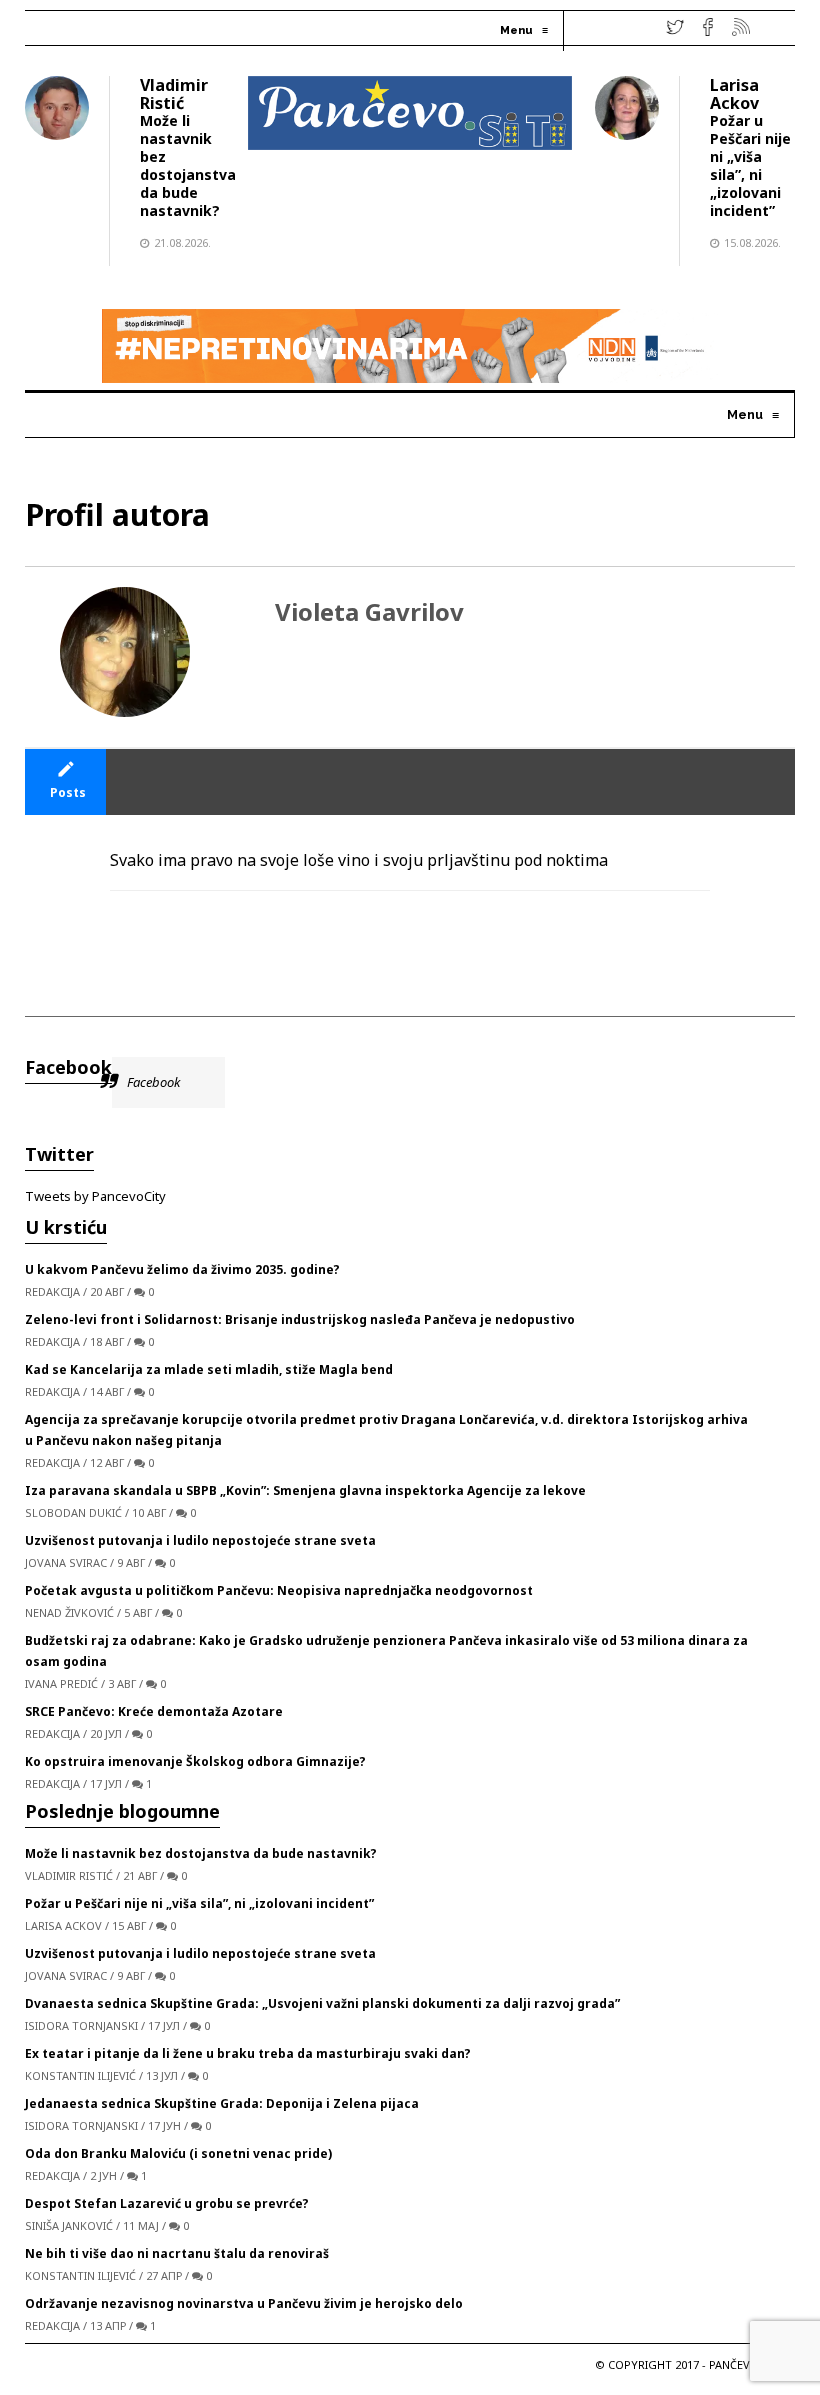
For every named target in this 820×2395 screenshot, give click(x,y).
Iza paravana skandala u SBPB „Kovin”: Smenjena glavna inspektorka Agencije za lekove (305, 1490)
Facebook (68, 1067)
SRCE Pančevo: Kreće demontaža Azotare (154, 1711)
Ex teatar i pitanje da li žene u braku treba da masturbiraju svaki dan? (248, 2053)
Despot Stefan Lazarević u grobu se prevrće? (167, 2203)
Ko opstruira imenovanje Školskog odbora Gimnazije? (195, 1761)
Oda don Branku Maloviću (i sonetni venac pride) (178, 2153)
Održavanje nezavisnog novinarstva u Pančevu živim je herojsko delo (244, 2303)
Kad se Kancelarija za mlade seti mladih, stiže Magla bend (209, 1369)
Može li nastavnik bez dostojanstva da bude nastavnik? (188, 165)
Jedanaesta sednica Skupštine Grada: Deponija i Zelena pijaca (222, 2103)
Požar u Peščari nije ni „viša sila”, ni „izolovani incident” (750, 165)
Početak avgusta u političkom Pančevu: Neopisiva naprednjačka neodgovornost (279, 1590)
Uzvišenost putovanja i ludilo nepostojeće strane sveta (200, 1540)
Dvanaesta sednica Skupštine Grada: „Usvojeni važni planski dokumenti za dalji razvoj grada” (322, 2003)
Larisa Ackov (734, 94)
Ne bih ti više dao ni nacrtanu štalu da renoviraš (177, 2253)
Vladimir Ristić (174, 94)
